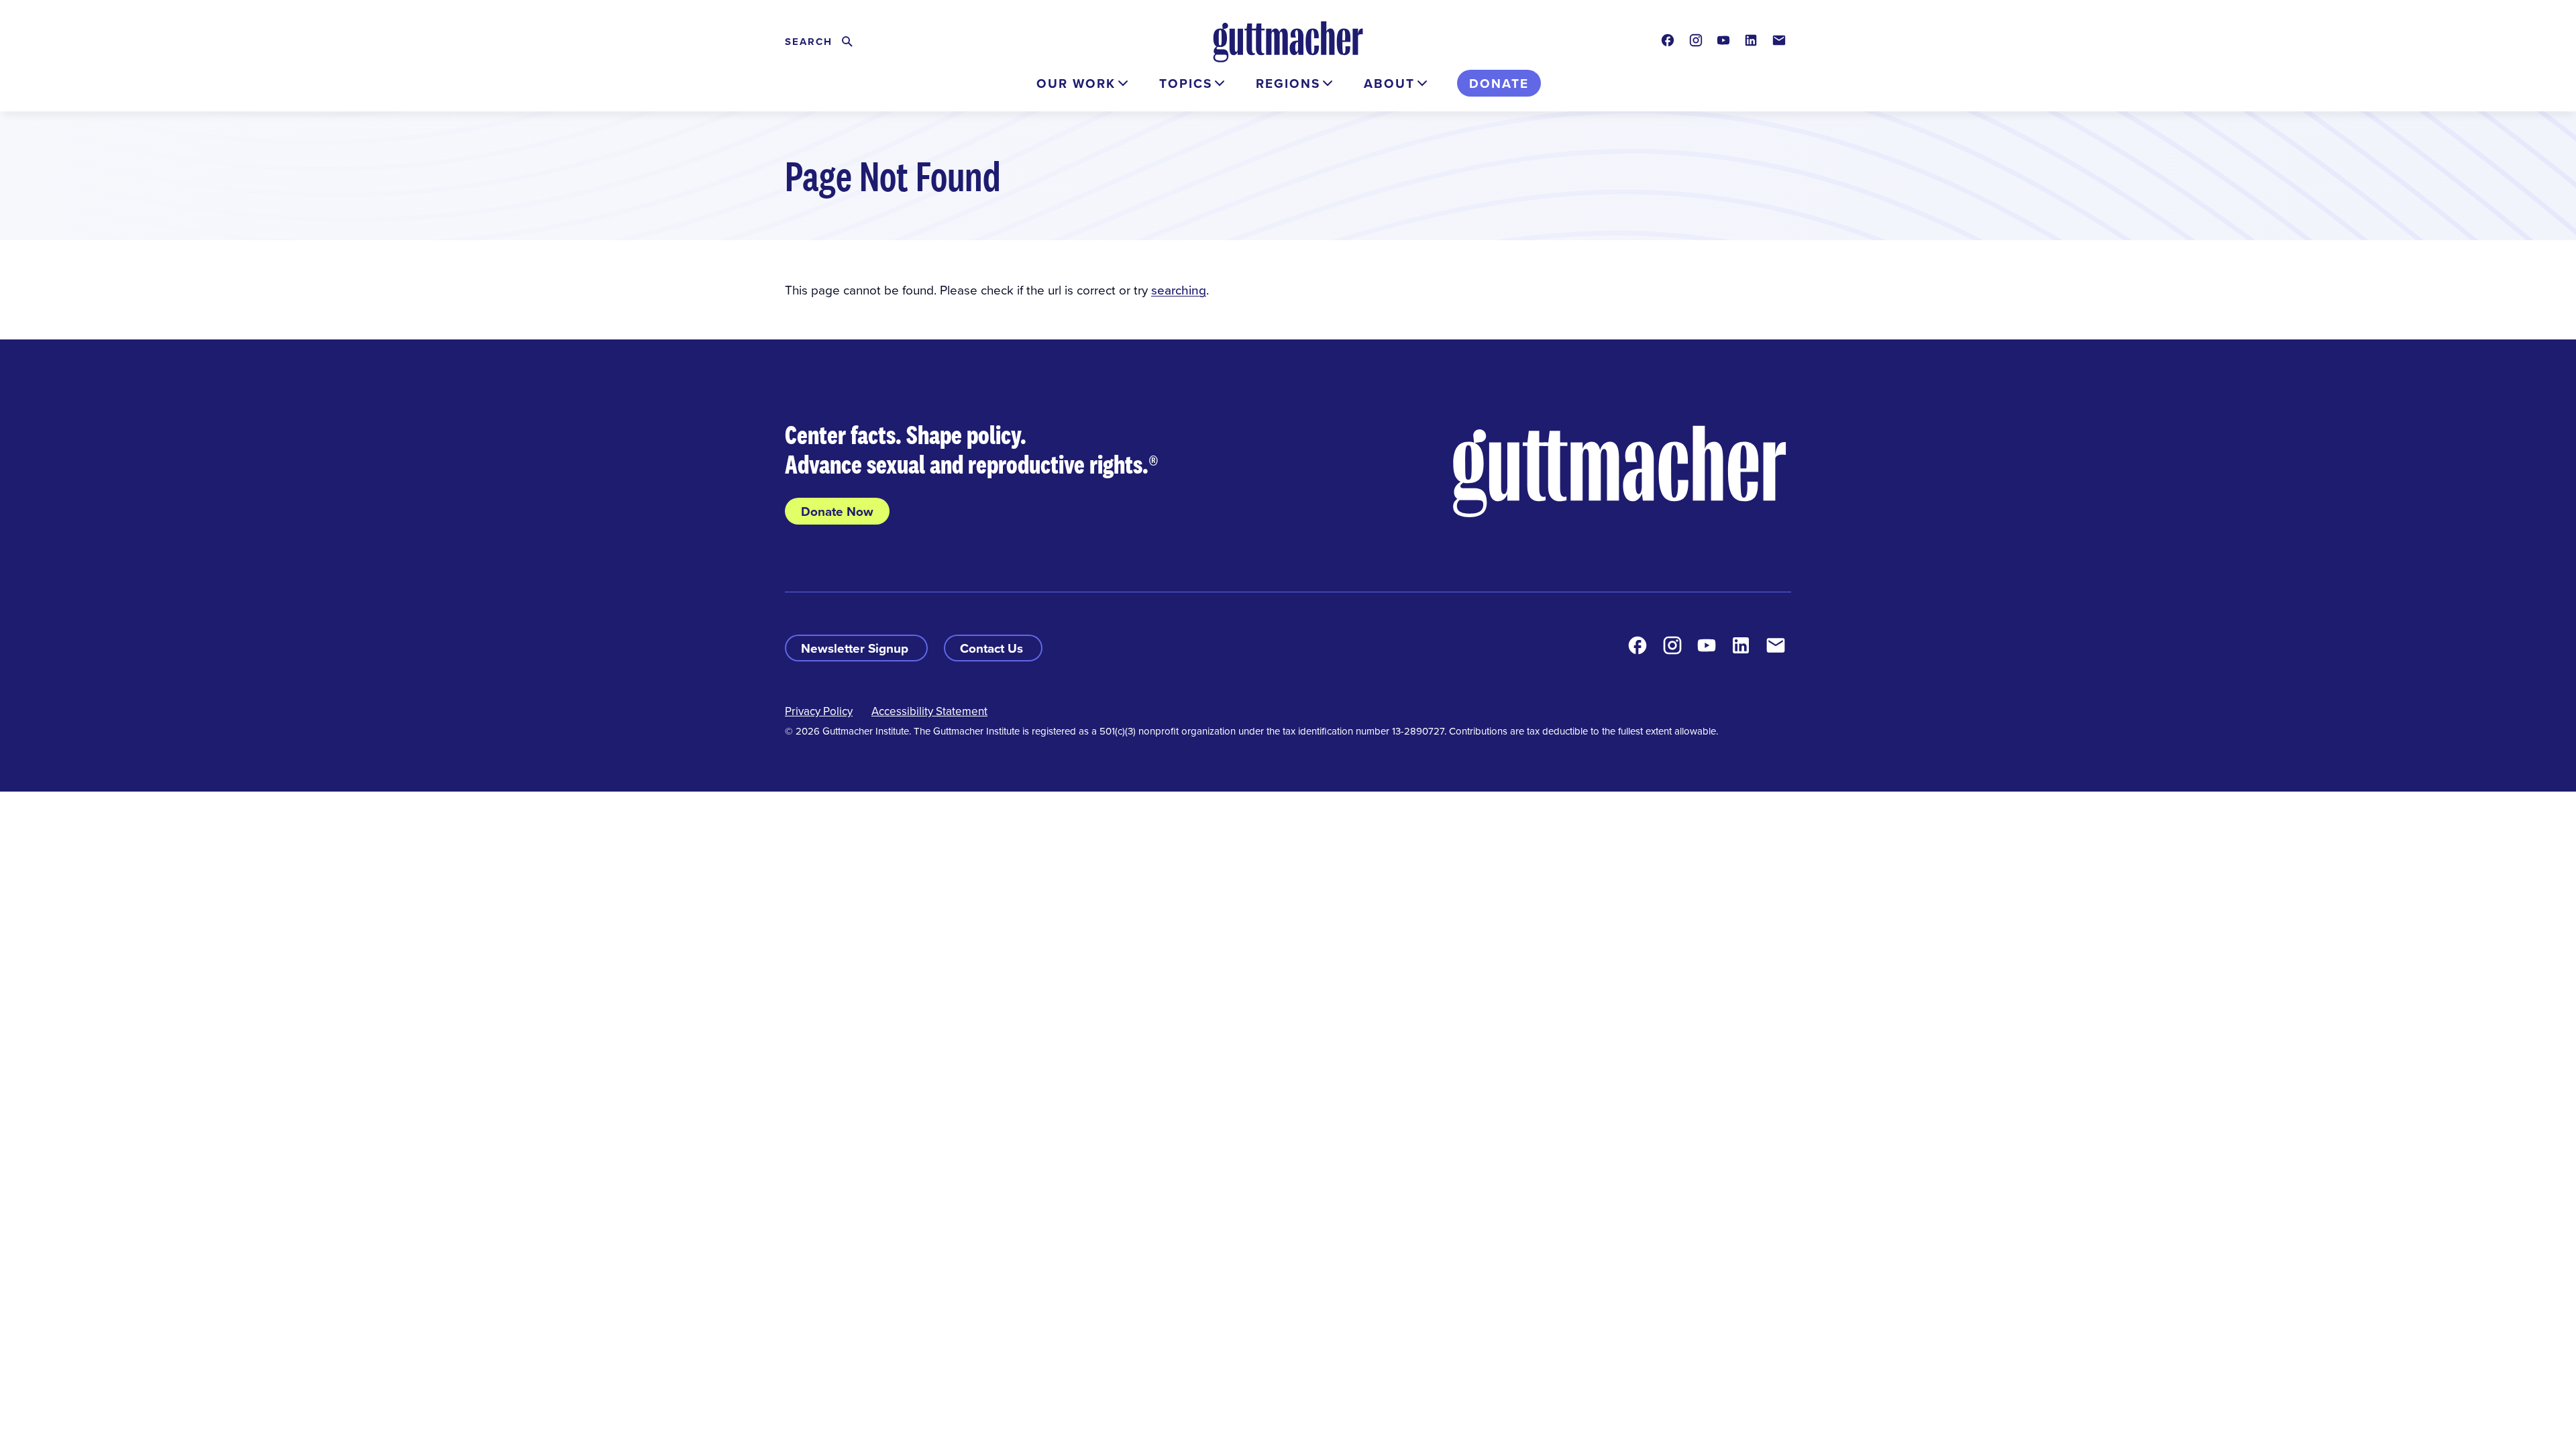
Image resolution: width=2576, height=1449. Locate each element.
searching (1179, 289)
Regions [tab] (1288, 83)
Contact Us (993, 648)
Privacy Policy (819, 711)
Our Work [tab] (1076, 83)
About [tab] (1389, 83)
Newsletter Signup (856, 648)
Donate (1499, 83)
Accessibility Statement (929, 711)
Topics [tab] (1186, 83)
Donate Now (837, 511)
